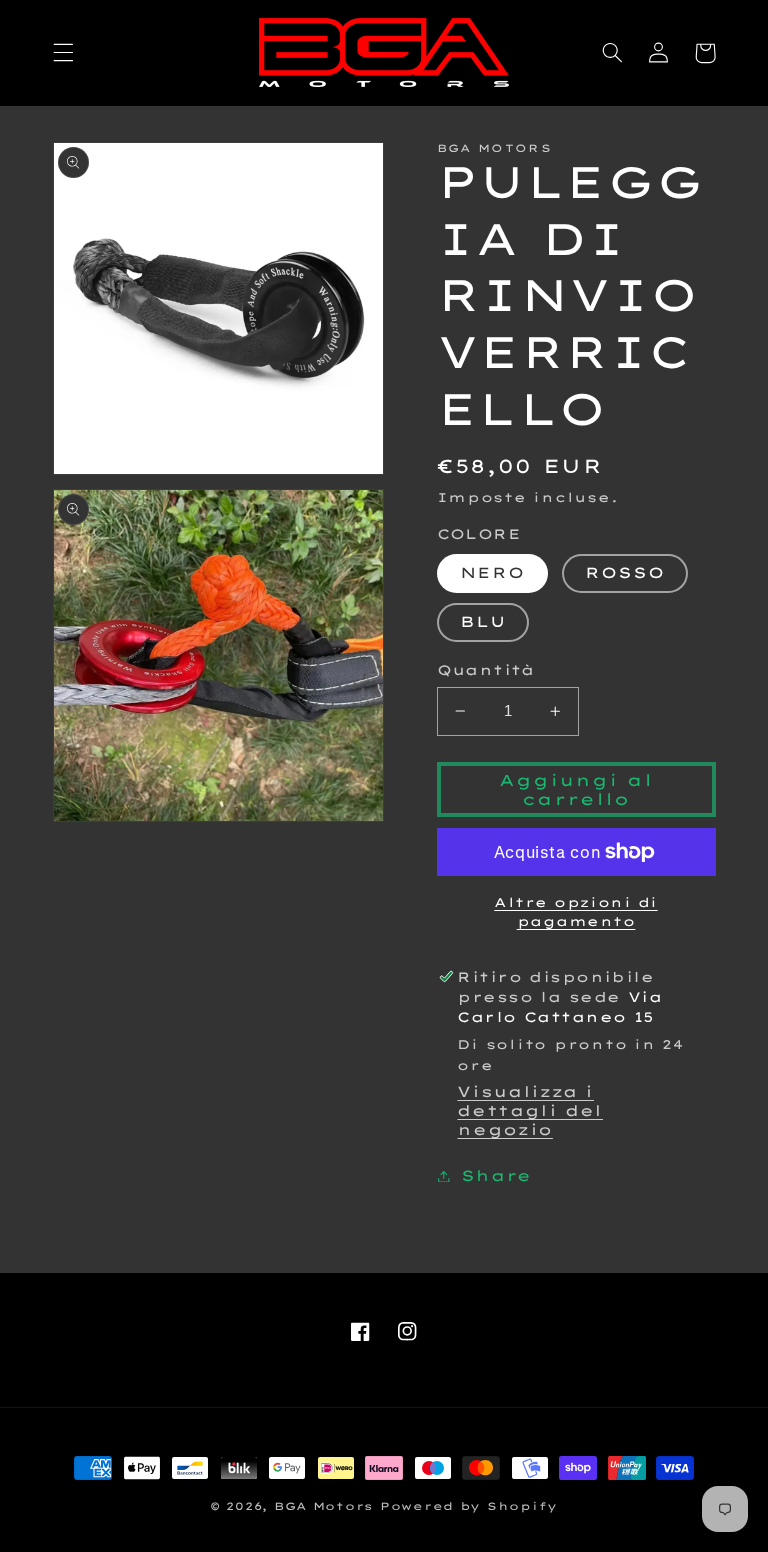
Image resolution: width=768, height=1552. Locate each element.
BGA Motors (323, 1506)
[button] (63, 53)
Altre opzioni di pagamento (575, 911)
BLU (483, 621)
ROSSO (625, 572)
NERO (492, 572)
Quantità (486, 669)
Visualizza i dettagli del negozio (530, 1110)
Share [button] (496, 1175)
